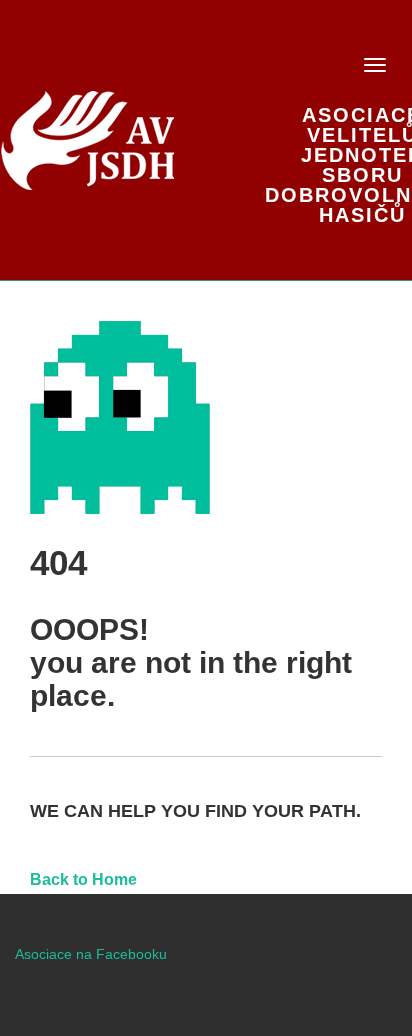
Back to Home (83, 879)
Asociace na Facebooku (91, 954)
